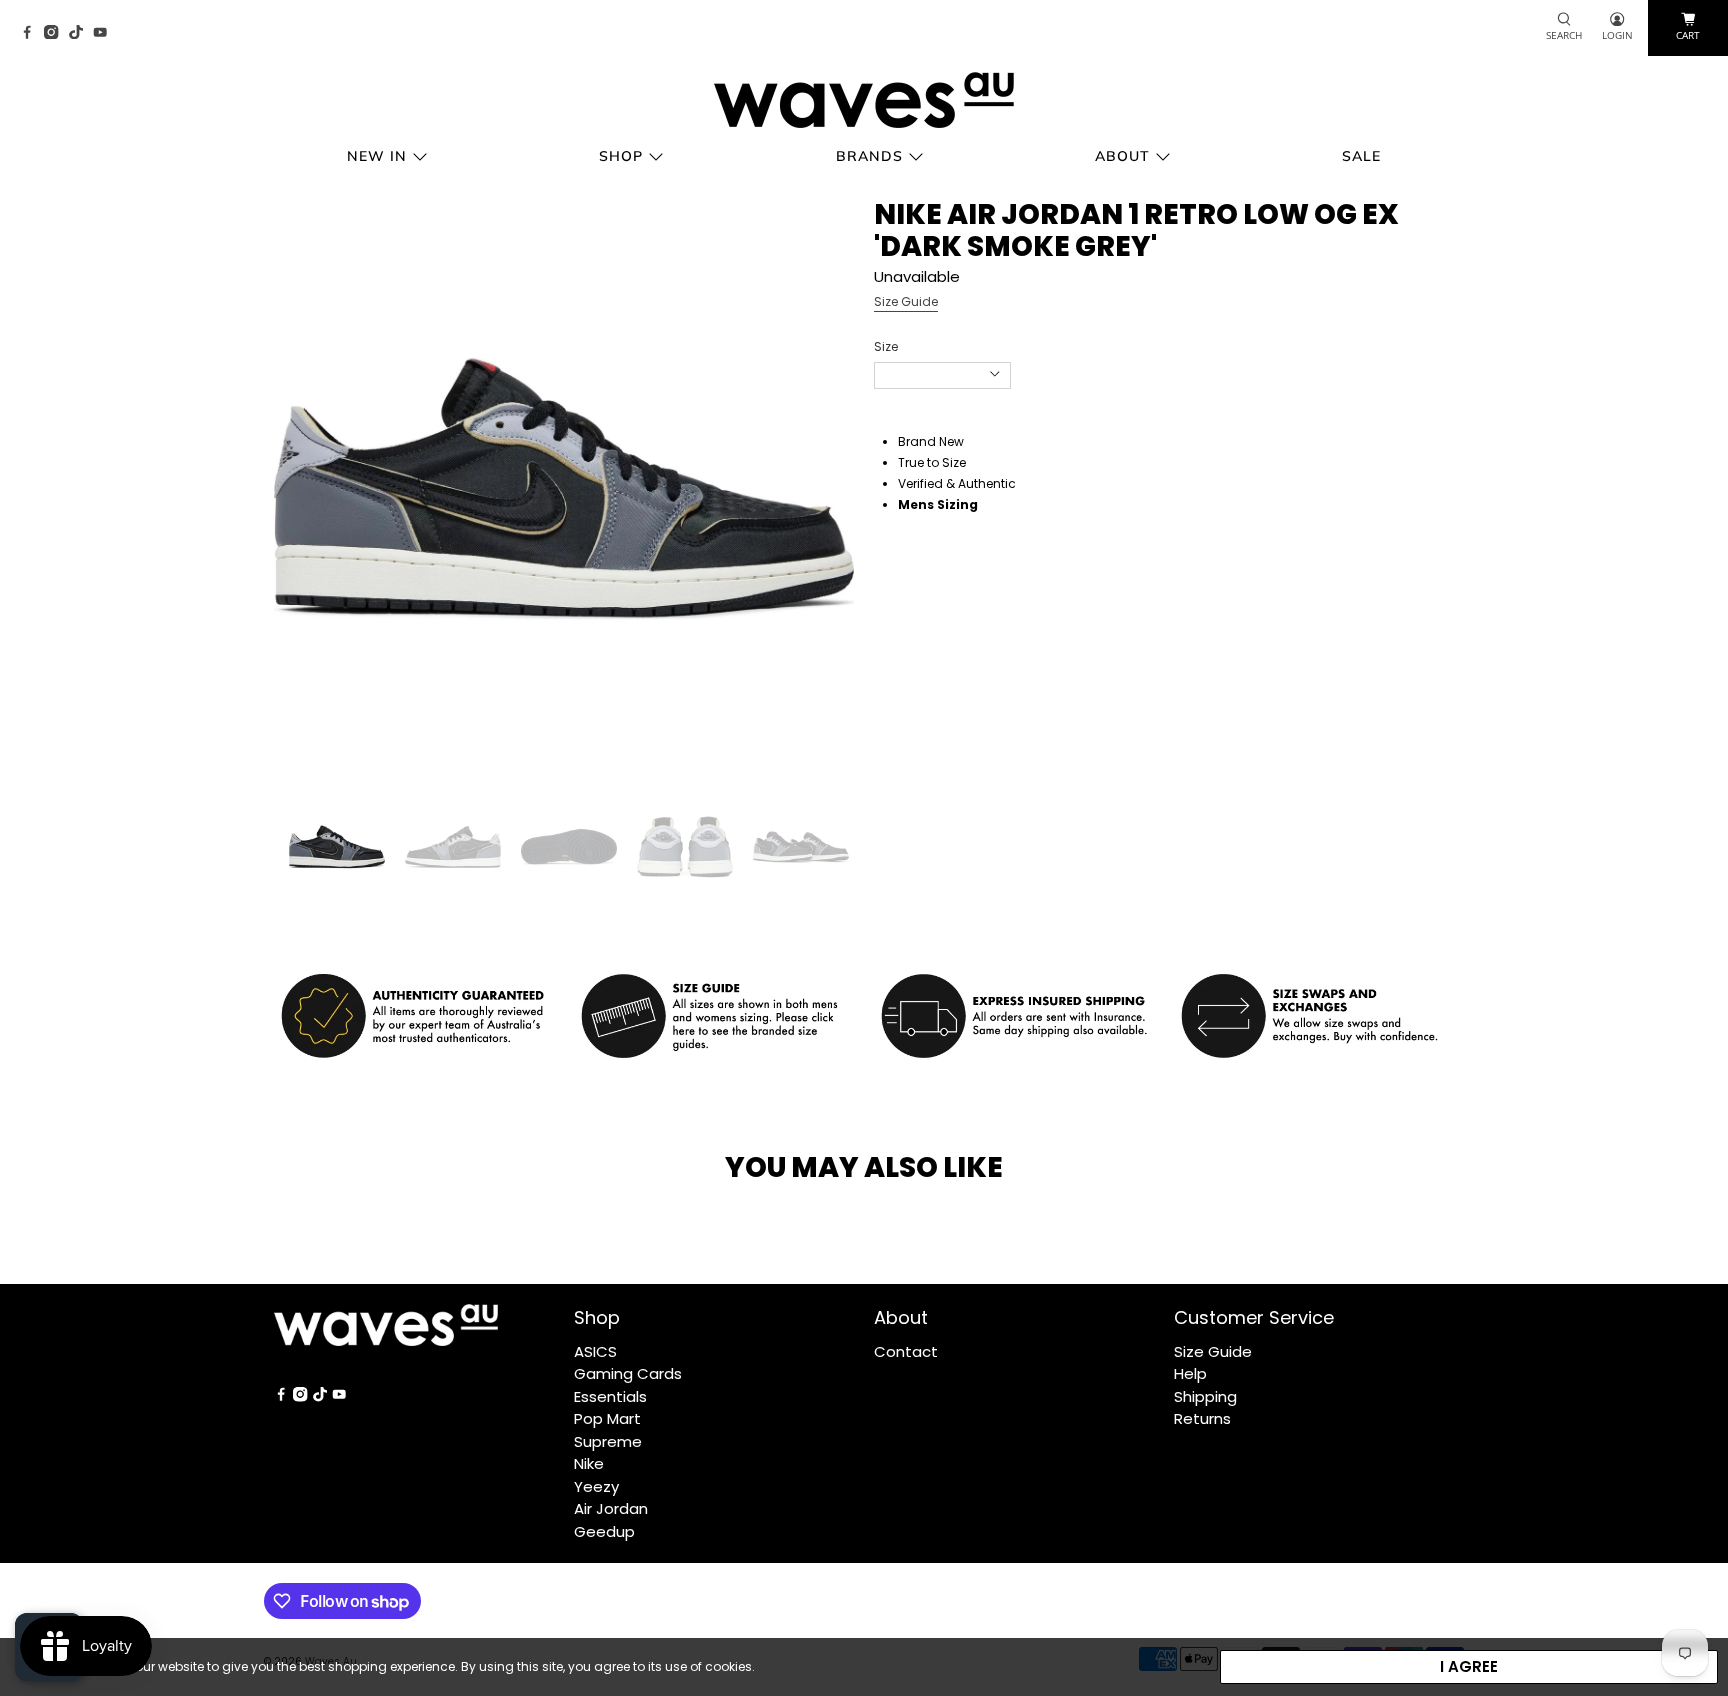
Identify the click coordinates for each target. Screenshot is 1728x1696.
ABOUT (1122, 156)
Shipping (1205, 1396)
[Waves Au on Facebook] (32, 33)
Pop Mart (607, 1418)
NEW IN (377, 156)
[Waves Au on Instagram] (56, 33)
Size (886, 346)
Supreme (608, 1441)
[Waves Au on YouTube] (105, 33)
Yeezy (596, 1486)
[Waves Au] (864, 100)
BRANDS (869, 156)
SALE (1361, 156)
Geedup (604, 1531)
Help (1190, 1373)
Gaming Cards (628, 1373)
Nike (589, 1463)
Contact (906, 1351)
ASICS (595, 1351)
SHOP (621, 156)
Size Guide (906, 301)
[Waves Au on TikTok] (81, 33)
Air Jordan (611, 1508)
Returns (1202, 1418)
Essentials (610, 1396)
